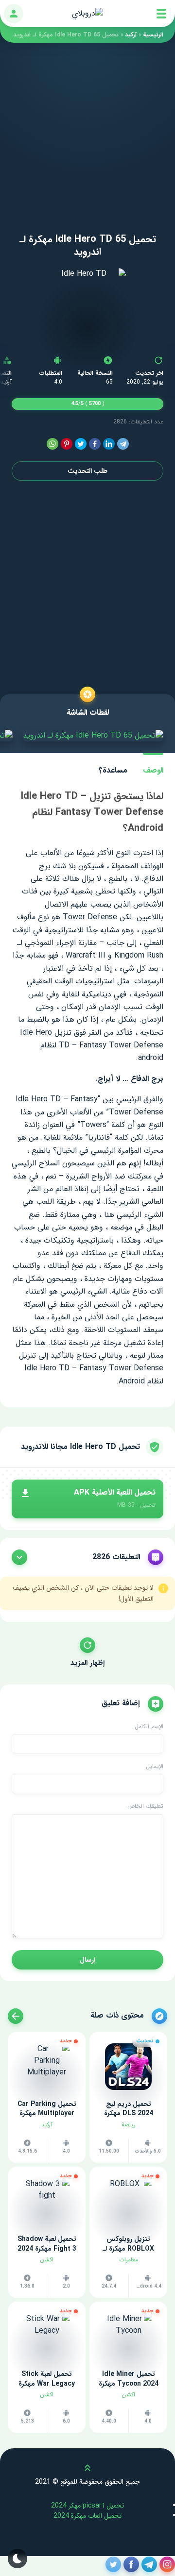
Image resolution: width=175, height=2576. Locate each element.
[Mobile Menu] (161, 14)
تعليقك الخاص (145, 1806)
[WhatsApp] (52, 444)
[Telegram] (123, 444)
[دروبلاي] (87, 14)
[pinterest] (67, 444)
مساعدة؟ (113, 770)
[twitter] (81, 444)
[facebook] (95, 444)
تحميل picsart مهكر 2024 (87, 2506)
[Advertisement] (87, 130)
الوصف (153, 770)
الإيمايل (155, 1767)
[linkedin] (109, 444)
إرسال (87, 1960)
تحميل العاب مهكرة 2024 (87, 2516)
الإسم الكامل (149, 1727)
